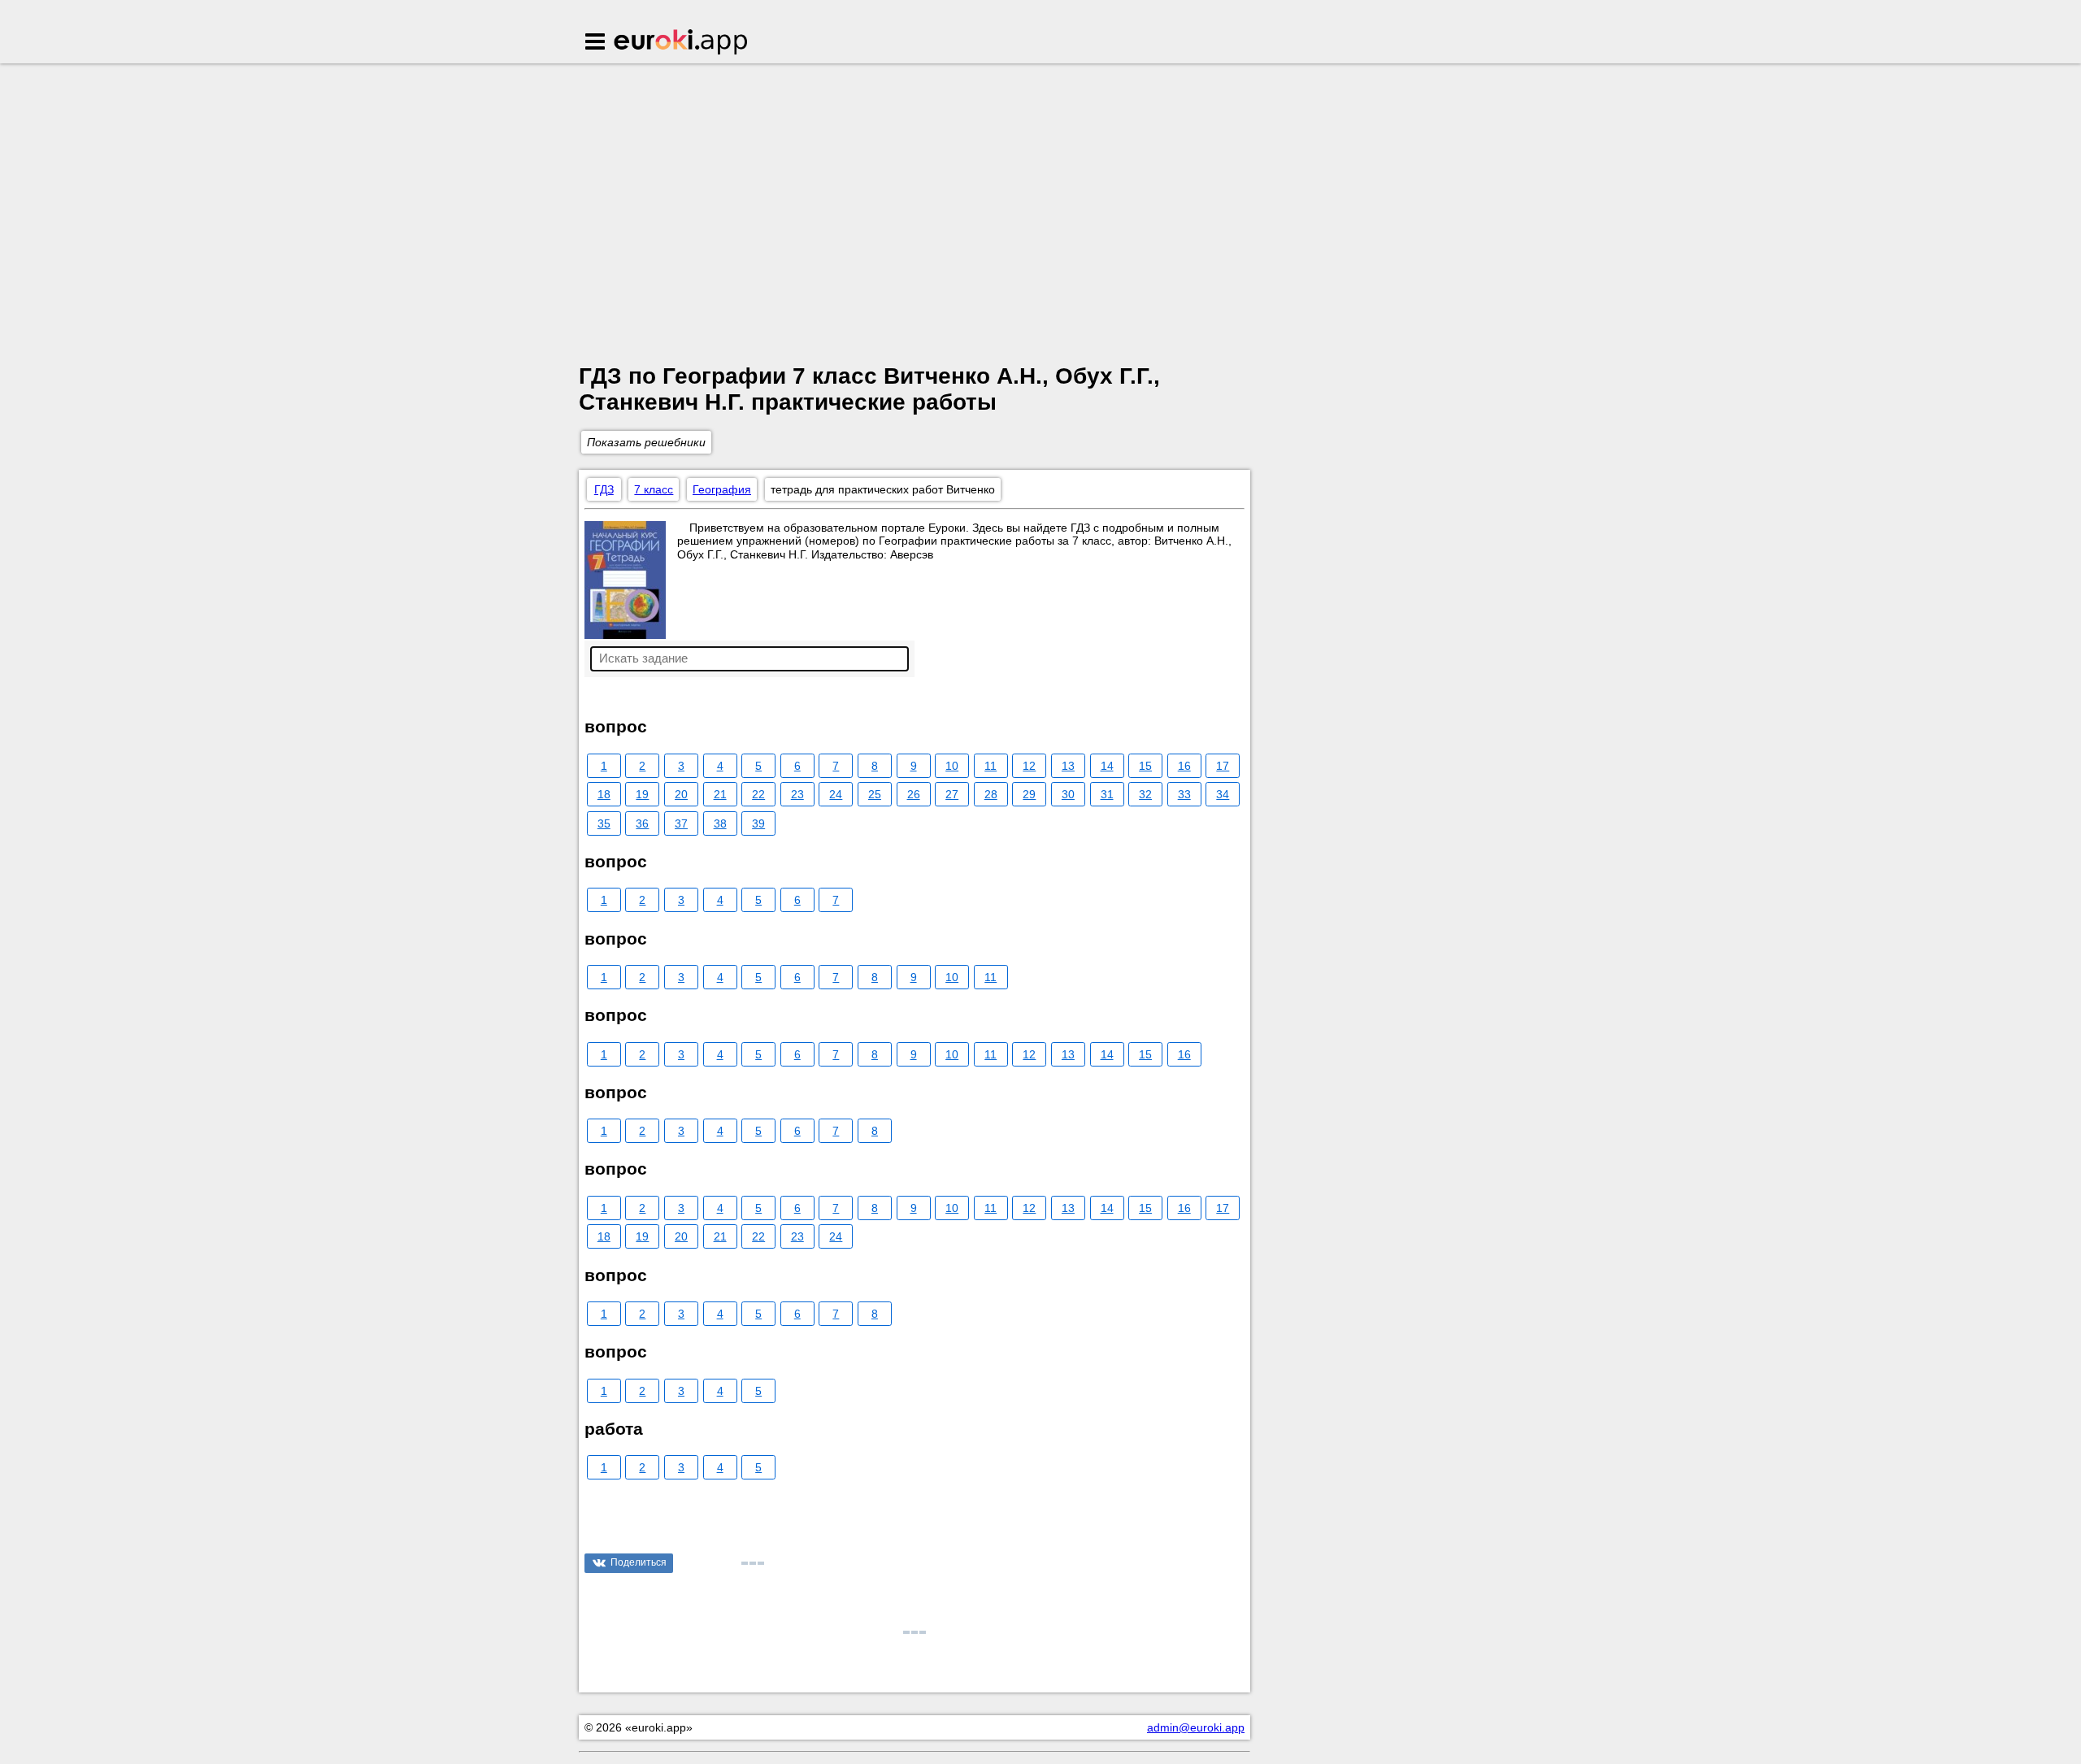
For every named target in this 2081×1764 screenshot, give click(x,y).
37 (681, 823)
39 (758, 823)
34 (1223, 794)
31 (1107, 794)
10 (952, 766)
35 (604, 823)
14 (1107, 766)
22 (758, 794)
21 (720, 794)
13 (1068, 766)
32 (1145, 794)
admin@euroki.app (1196, 1727)
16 (1184, 766)
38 (720, 823)
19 (642, 794)
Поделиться (639, 1562)
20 (681, 794)
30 (1068, 794)
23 (797, 794)
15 (1145, 766)
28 (991, 794)
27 (952, 794)
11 (991, 766)
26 (914, 794)
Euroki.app (682, 43)
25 (875, 794)
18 (604, 794)
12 (1029, 766)
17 (1223, 766)
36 (642, 823)
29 (1029, 794)
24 (836, 794)
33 (1184, 794)
